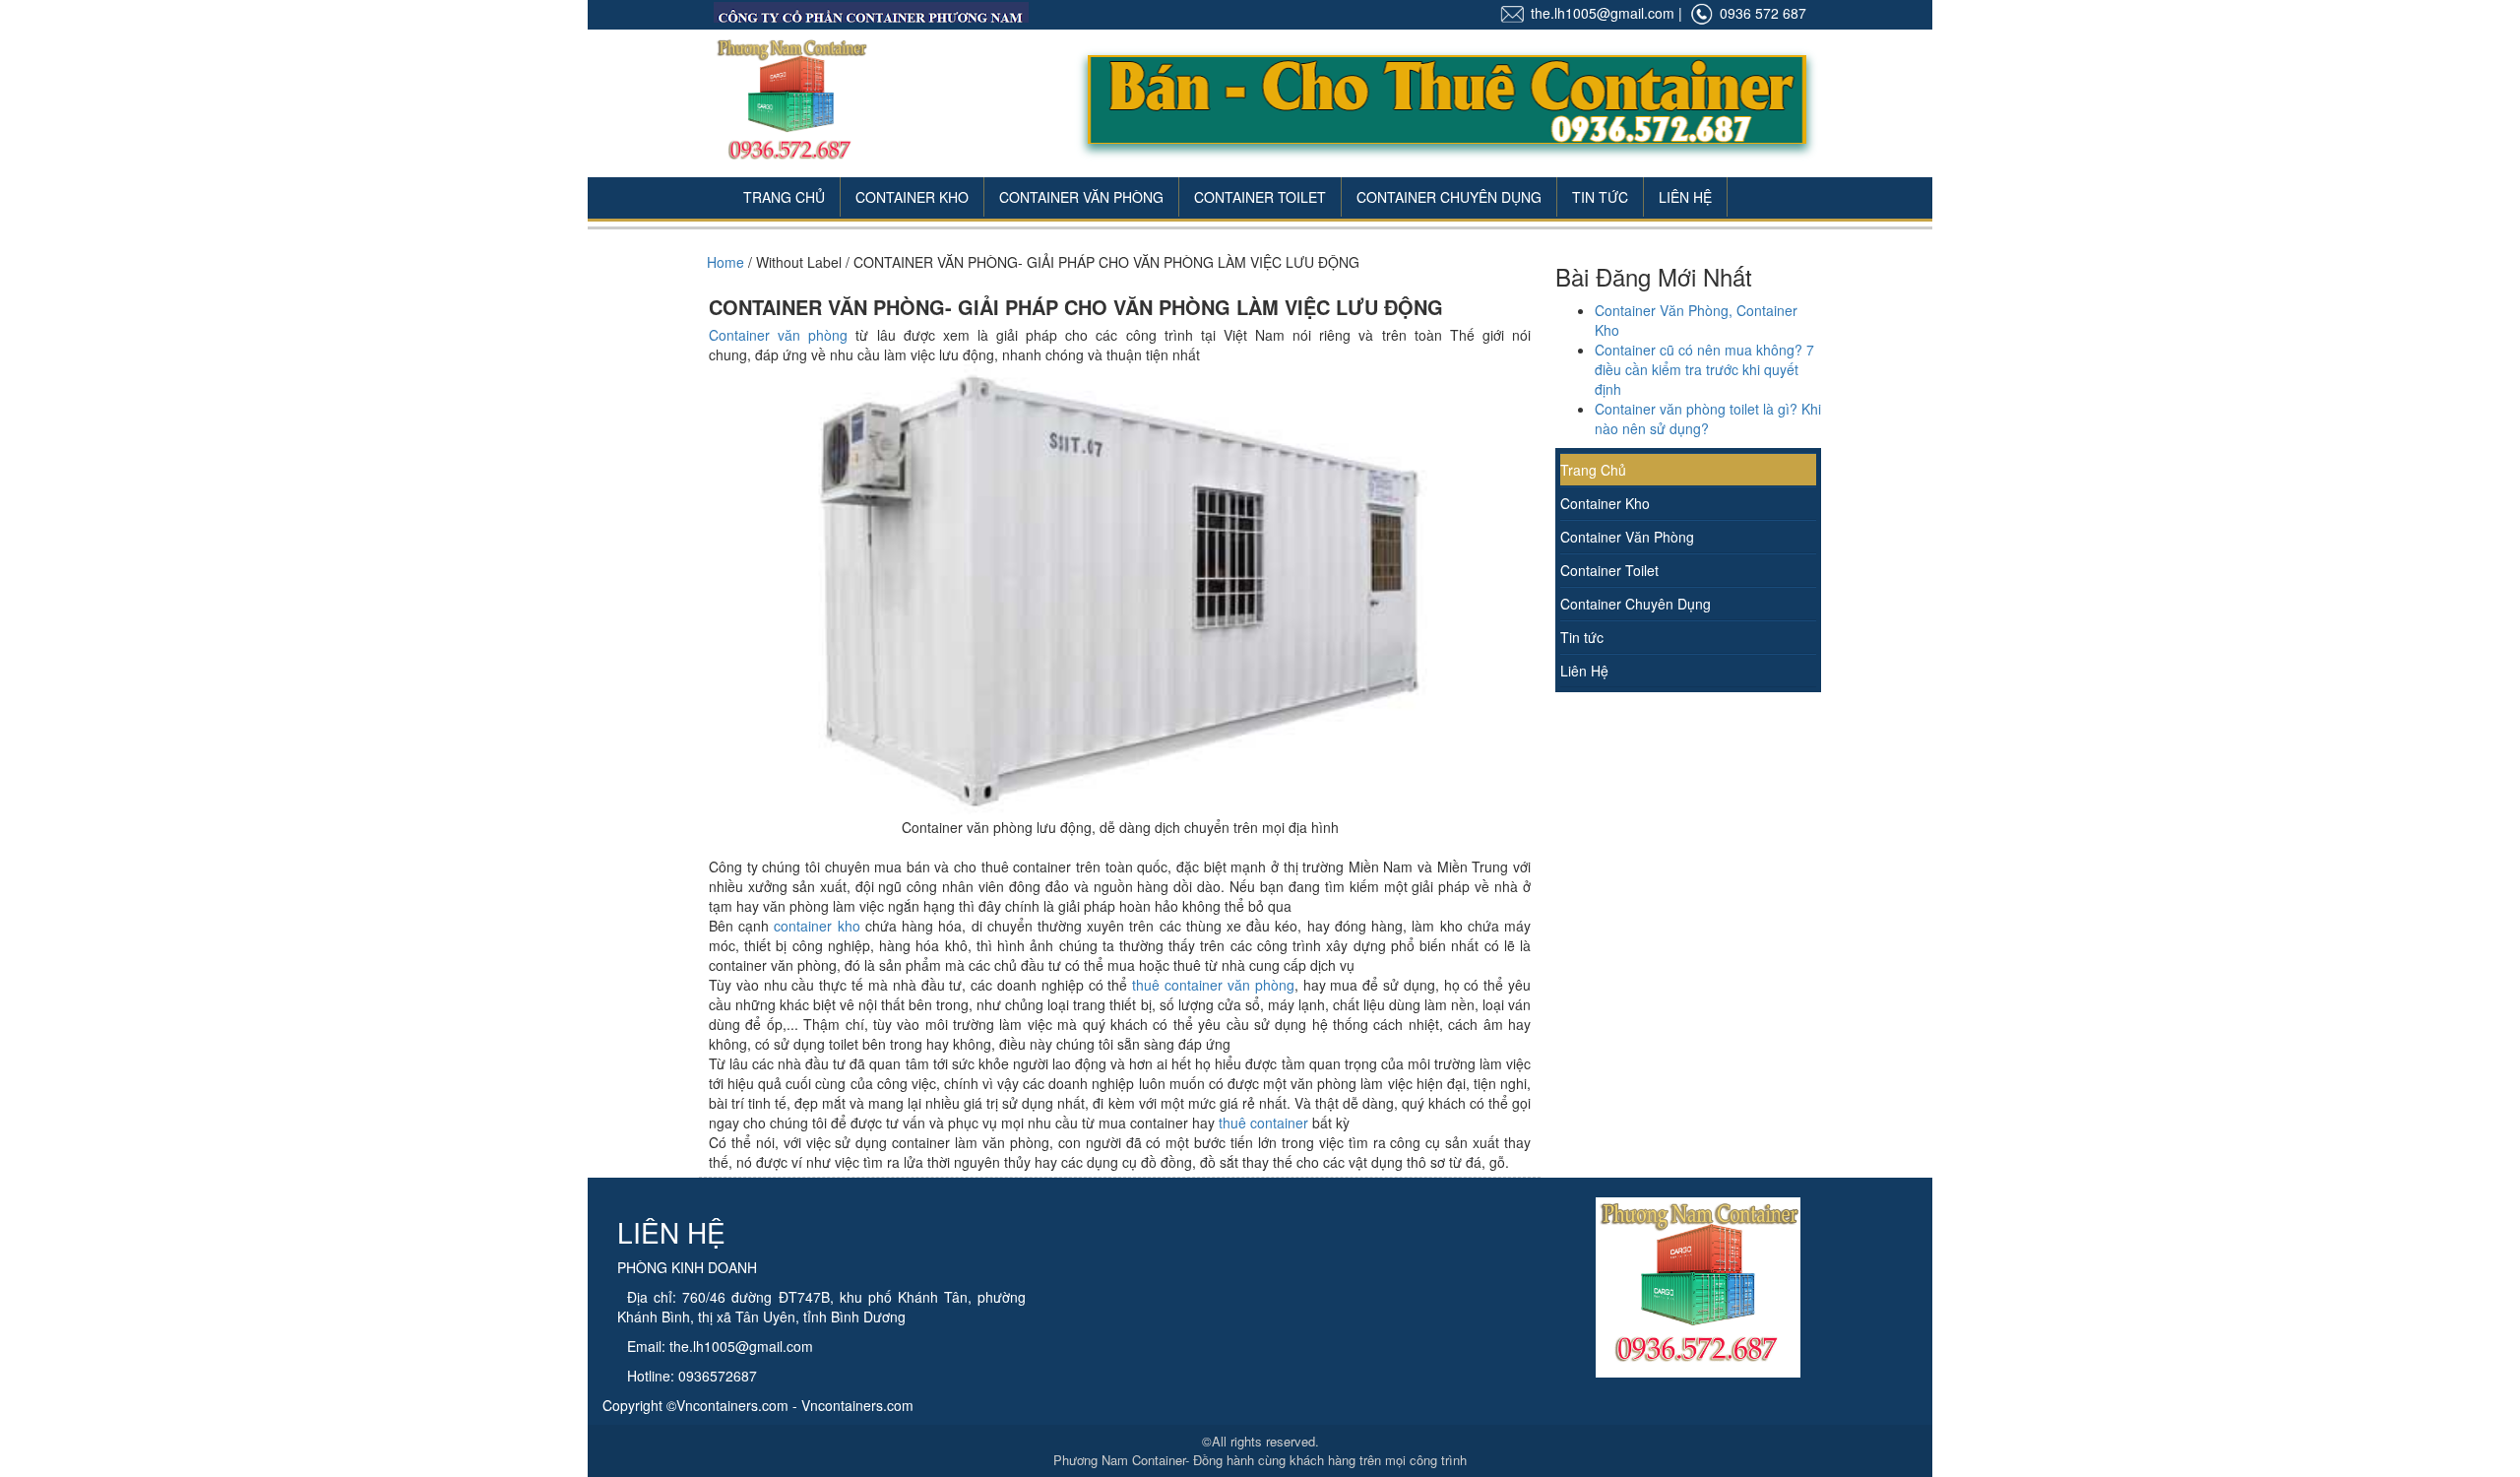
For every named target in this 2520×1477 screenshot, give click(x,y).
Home (725, 262)
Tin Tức (1600, 197)
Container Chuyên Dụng (1449, 197)
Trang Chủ (784, 197)
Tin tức (1582, 637)
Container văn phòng (778, 335)
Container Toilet (1260, 197)
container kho (817, 926)
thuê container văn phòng (1213, 985)
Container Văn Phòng (1081, 197)
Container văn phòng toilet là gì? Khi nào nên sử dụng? (1708, 418)
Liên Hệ (1685, 197)
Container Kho (912, 197)
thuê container (1263, 1123)
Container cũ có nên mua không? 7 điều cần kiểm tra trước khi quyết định (1704, 369)
